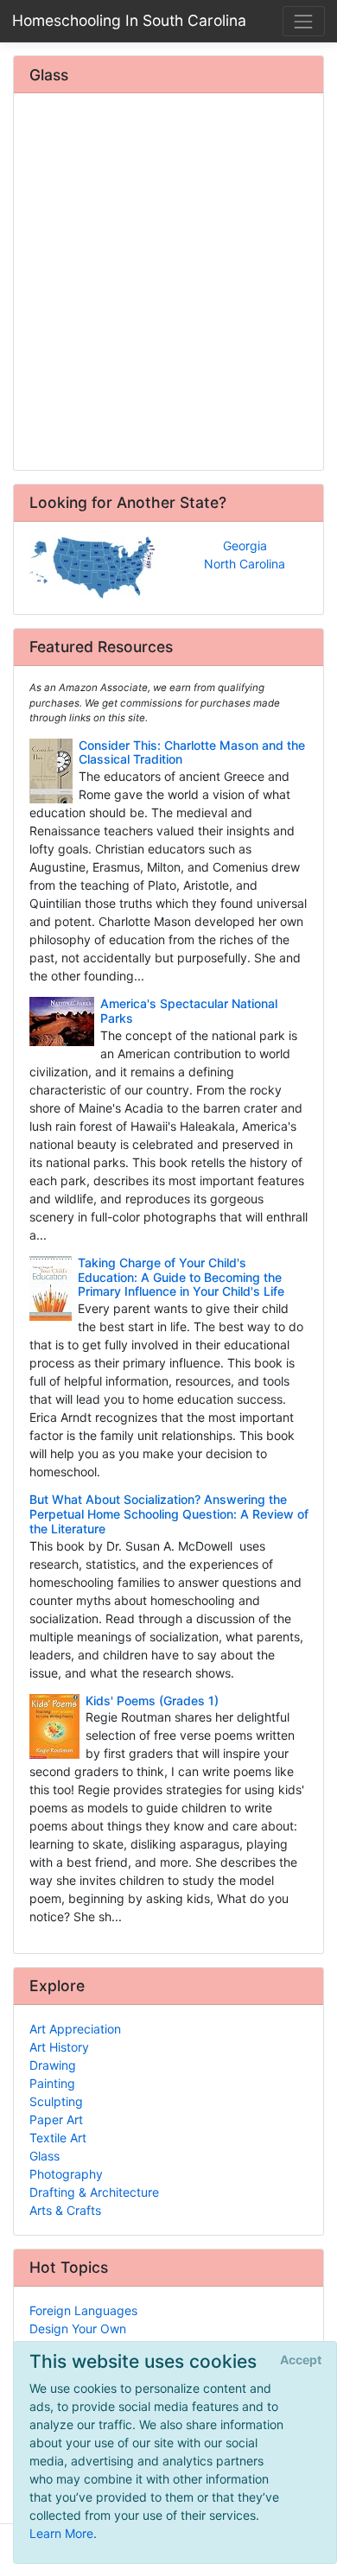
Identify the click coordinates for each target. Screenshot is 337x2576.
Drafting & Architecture (94, 2192)
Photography (66, 2174)
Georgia (245, 546)
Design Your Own (78, 2329)
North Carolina (245, 564)
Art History (59, 2047)
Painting (52, 2083)
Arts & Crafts (65, 2210)
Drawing (53, 2065)
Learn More (61, 2533)
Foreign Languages (83, 2310)
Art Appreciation (75, 2029)
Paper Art (56, 2119)
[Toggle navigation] (304, 21)
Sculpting (56, 2101)
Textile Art (58, 2138)
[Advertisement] (168, 283)
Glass (45, 2156)
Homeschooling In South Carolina (129, 20)
